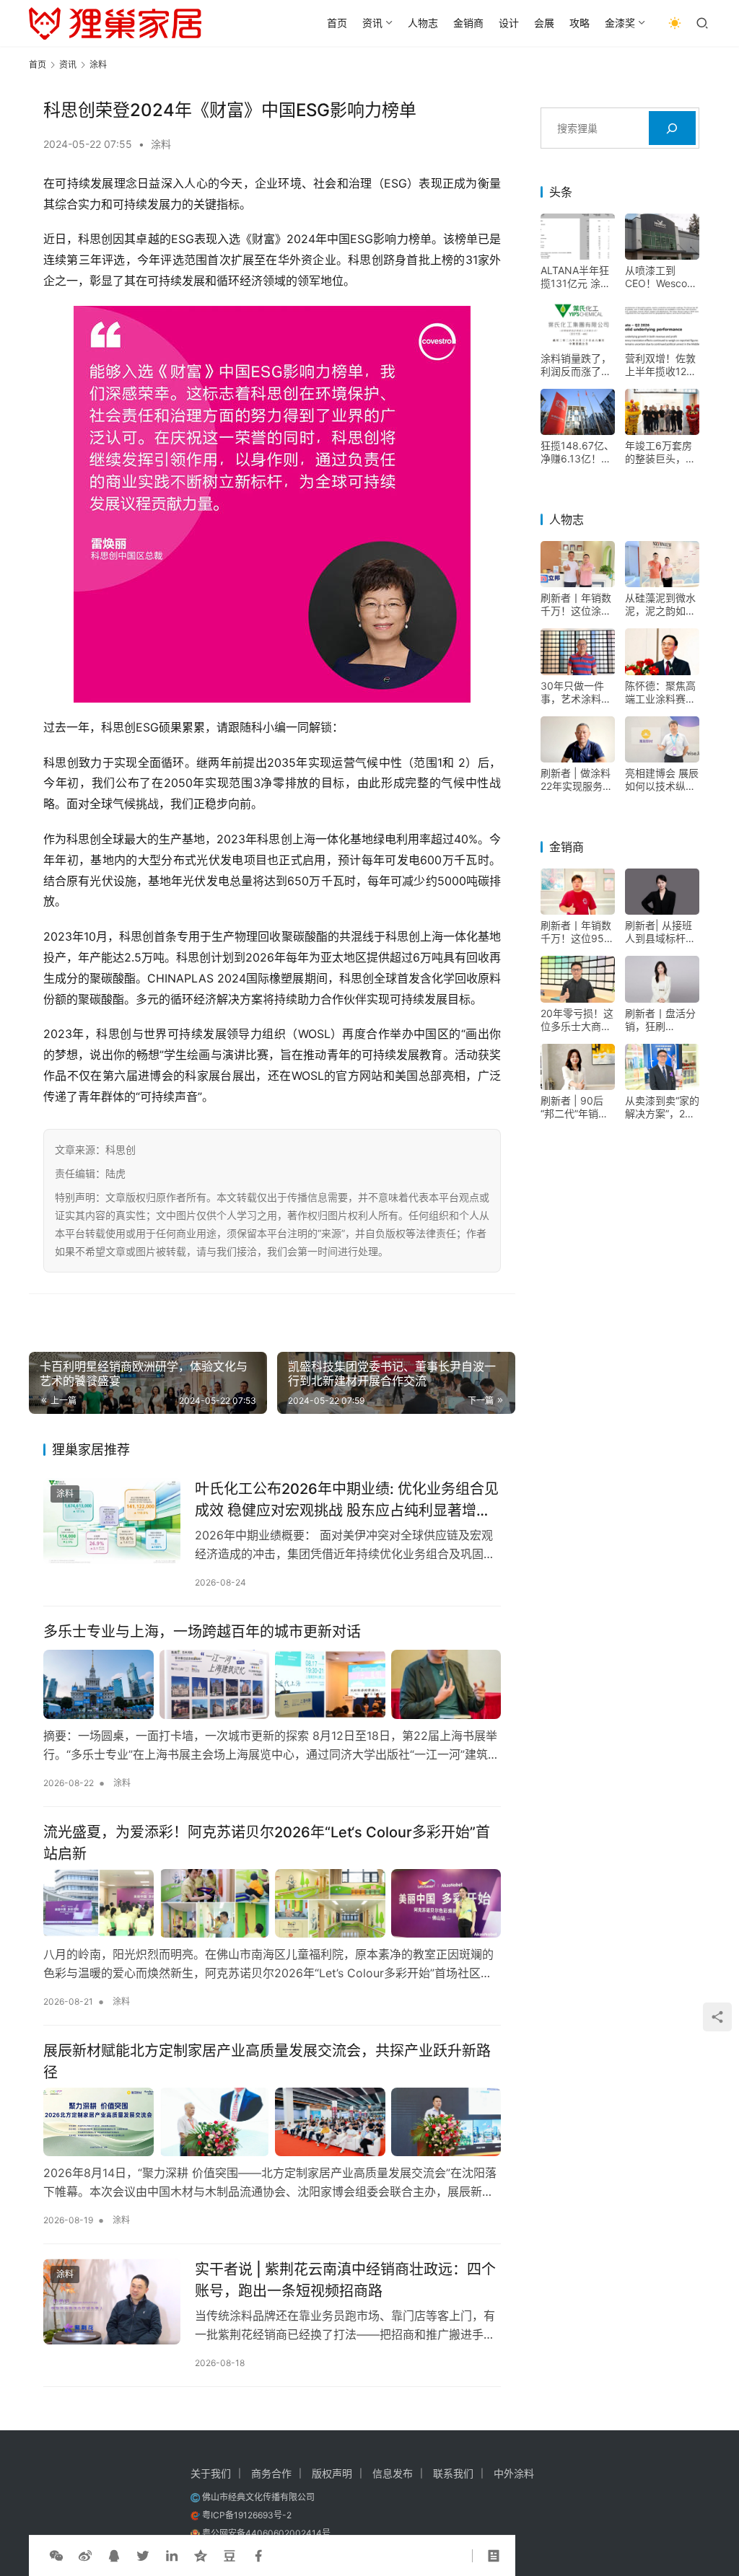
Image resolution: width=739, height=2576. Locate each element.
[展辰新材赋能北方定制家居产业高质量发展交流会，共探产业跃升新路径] (272, 2122)
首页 (337, 23)
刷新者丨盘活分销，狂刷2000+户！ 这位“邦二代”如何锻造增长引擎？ (660, 1020)
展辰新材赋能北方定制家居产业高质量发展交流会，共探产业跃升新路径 (267, 2061)
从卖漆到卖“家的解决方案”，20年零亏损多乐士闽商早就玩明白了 (662, 1107)
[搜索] (672, 128)
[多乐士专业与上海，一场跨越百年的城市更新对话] (272, 1684)
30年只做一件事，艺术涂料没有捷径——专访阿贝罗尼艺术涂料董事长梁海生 (576, 693)
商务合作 (271, 2473)
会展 (544, 23)
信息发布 (393, 2473)
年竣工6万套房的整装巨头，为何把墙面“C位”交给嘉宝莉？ (660, 452)
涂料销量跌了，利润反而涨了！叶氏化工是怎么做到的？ (576, 365)
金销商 (468, 23)
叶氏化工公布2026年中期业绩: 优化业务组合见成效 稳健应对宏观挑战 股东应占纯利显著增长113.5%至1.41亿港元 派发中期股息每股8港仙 (347, 1499)
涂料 (161, 144)
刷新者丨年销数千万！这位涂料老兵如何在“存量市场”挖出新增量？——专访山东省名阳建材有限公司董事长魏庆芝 (578, 605)
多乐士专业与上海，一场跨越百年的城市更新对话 (202, 1632)
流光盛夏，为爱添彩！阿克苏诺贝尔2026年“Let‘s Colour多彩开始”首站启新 (267, 1843)
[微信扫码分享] (56, 2556)
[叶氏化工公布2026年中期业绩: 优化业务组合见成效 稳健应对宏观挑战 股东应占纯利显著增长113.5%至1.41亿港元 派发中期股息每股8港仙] (112, 1521)
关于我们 (211, 2473)
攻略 (580, 23)
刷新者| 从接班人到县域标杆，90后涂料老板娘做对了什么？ (662, 932)
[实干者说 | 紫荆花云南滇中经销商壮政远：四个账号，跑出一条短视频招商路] (112, 2302)
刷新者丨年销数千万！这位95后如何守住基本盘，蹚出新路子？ (577, 932)
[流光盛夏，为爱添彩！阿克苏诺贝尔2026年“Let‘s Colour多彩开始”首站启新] (272, 1903)
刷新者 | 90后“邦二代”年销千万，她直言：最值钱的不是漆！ (576, 1107)
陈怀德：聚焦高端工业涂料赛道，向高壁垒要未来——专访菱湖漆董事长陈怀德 (660, 693)
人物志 (423, 23)
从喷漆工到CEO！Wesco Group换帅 (656, 277)
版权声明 (332, 2473)
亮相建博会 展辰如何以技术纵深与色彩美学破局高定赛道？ (662, 780)
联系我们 (453, 2473)
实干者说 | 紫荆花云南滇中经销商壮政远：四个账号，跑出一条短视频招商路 (345, 2280)
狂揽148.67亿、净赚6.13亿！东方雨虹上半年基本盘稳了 (577, 452)
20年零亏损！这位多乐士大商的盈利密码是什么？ (577, 1020)
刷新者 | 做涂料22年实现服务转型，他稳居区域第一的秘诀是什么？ (577, 780)
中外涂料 (514, 2473)
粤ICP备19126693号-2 (247, 2515)
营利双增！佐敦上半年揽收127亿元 (660, 365)
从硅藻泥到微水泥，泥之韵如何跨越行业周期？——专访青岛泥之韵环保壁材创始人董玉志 (660, 605)
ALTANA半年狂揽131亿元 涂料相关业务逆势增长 (576, 277)
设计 (509, 23)
